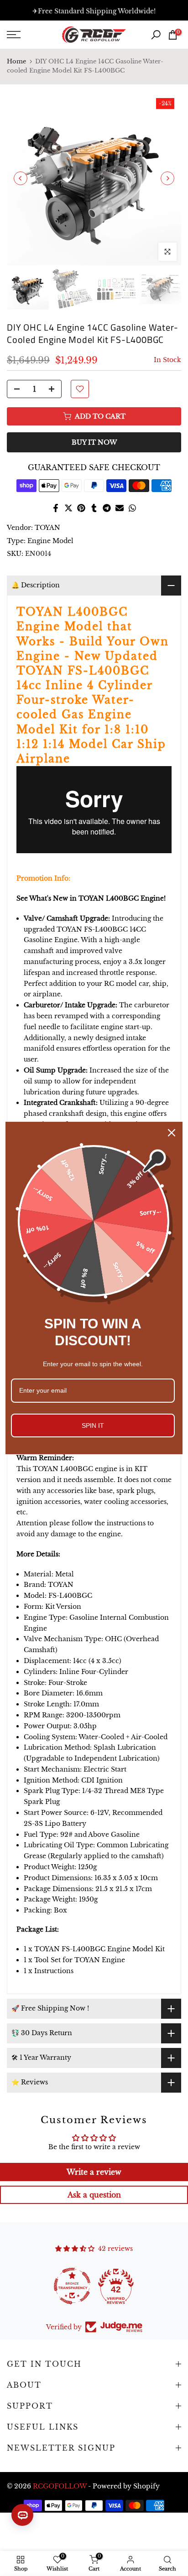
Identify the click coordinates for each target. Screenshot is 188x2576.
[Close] (172, 1133)
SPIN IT (93, 1425)
